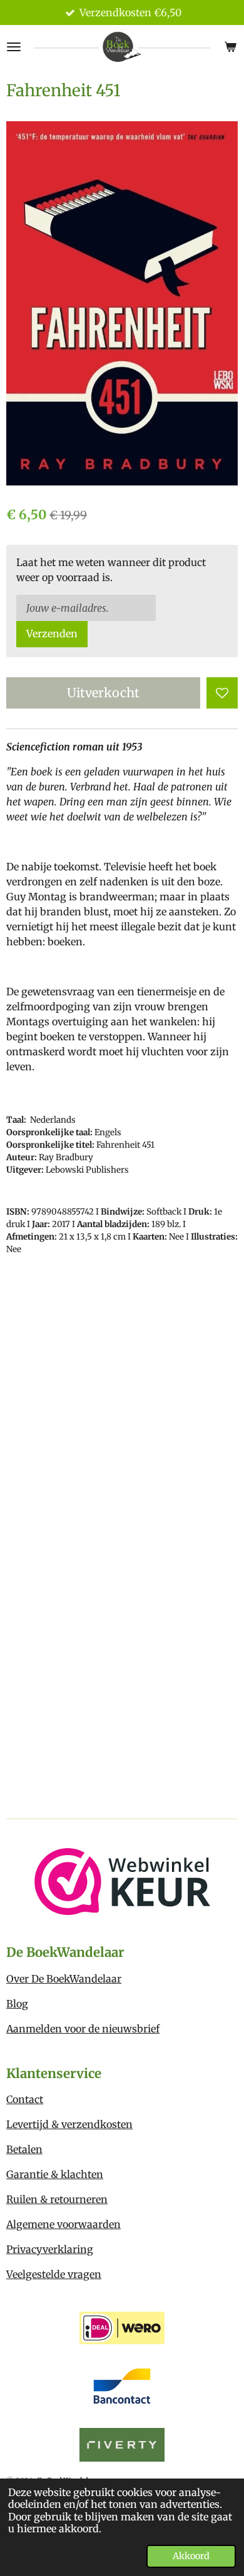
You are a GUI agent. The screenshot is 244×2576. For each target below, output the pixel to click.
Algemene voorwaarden (64, 2224)
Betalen (24, 2149)
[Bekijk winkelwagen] (230, 47)
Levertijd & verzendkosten (69, 2124)
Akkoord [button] (191, 2556)
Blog (17, 2004)
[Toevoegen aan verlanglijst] (222, 693)
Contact (25, 2099)
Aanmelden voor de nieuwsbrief (83, 2029)
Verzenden (52, 634)
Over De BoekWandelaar (64, 1979)
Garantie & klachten (55, 2174)
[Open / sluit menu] (14, 47)
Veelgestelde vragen (54, 2274)
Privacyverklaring (50, 2249)
